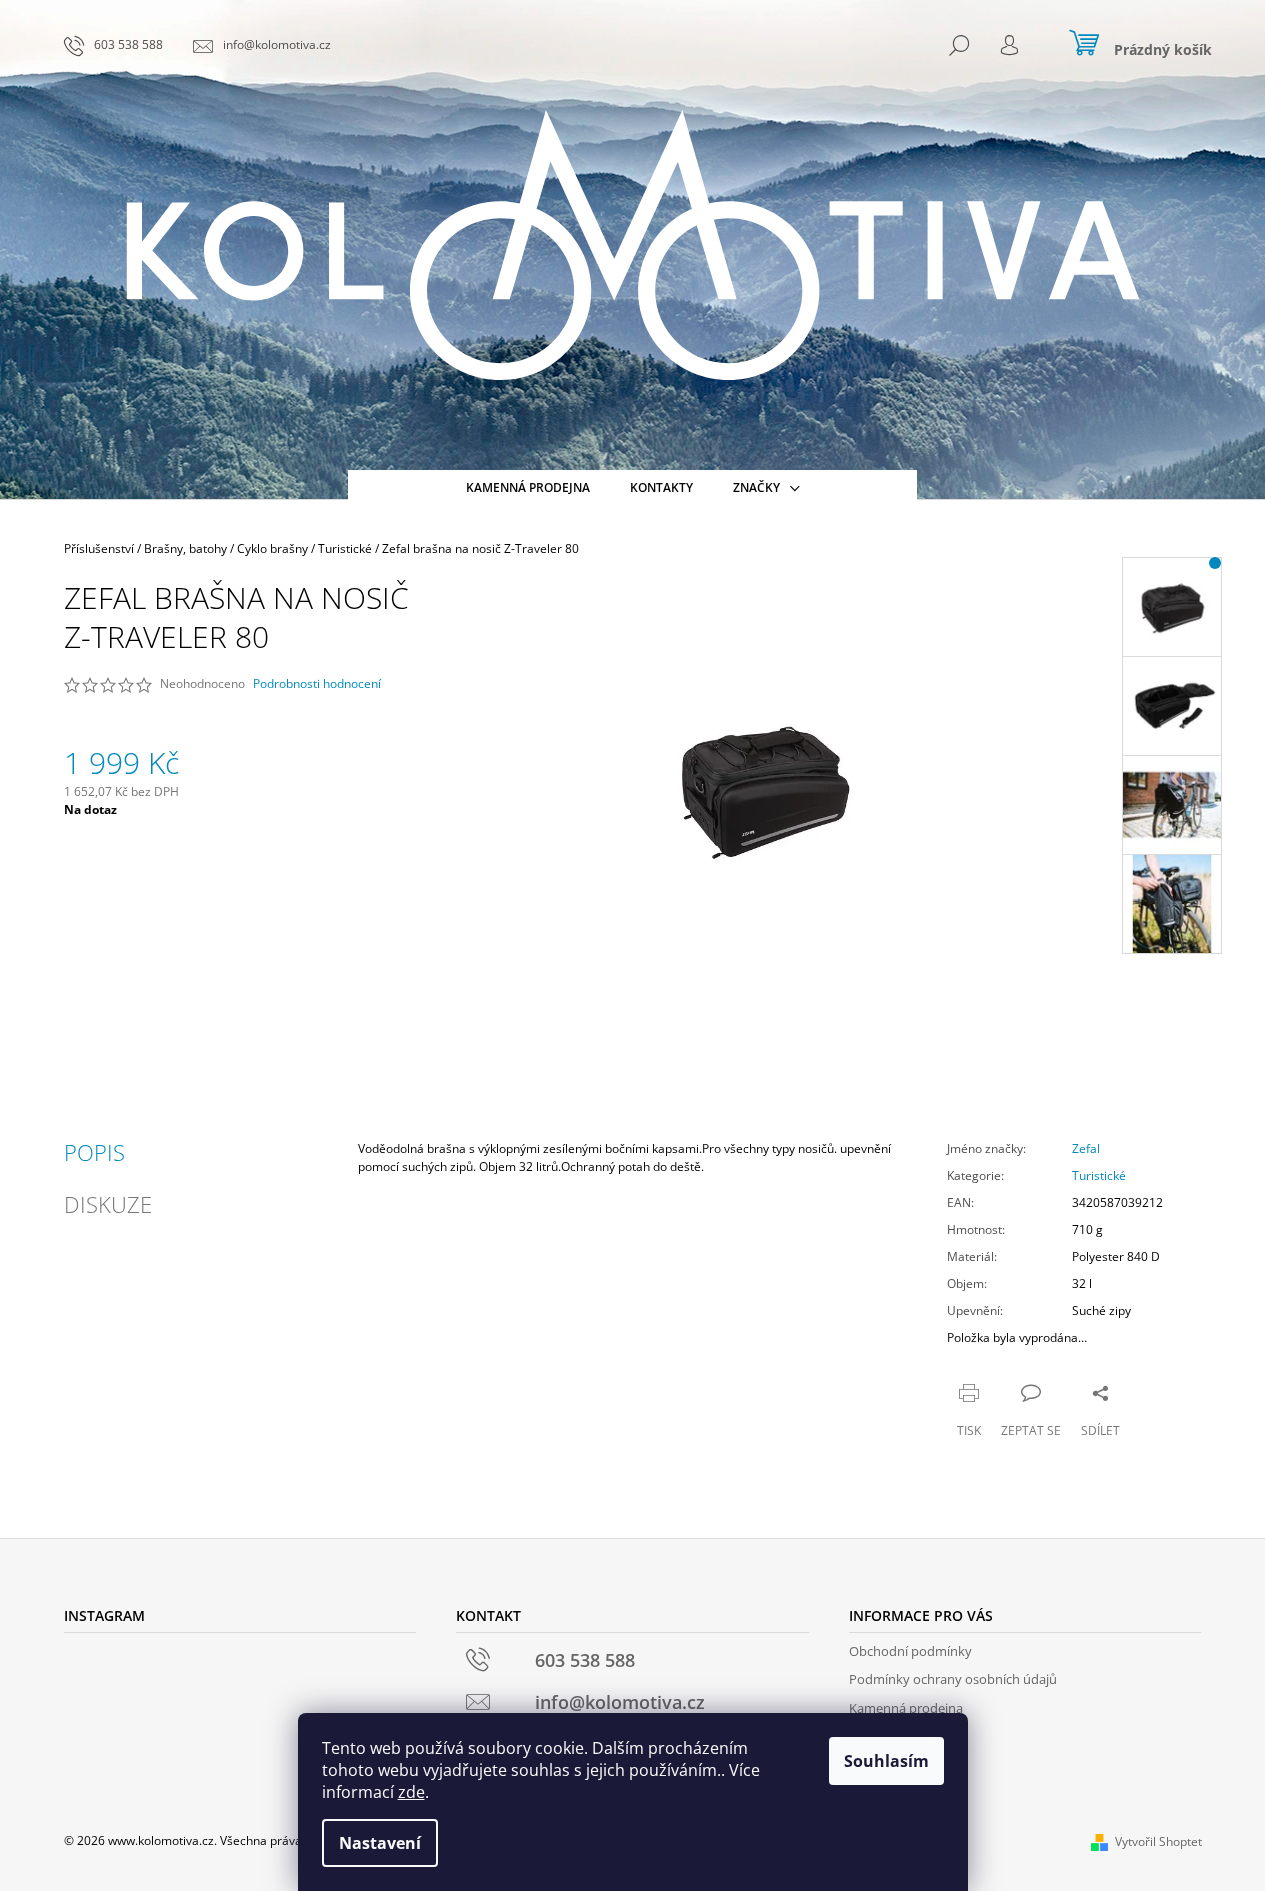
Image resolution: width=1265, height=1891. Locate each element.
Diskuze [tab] (108, 1204)
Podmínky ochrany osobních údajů (953, 1679)
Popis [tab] (94, 1152)
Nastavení (380, 1843)
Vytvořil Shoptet (1158, 1841)
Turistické (1099, 1175)
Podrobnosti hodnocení (317, 684)
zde (411, 1792)
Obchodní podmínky (910, 1651)
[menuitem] (528, 488)
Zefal (1086, 1148)
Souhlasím (886, 1761)
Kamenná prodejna (906, 1708)
